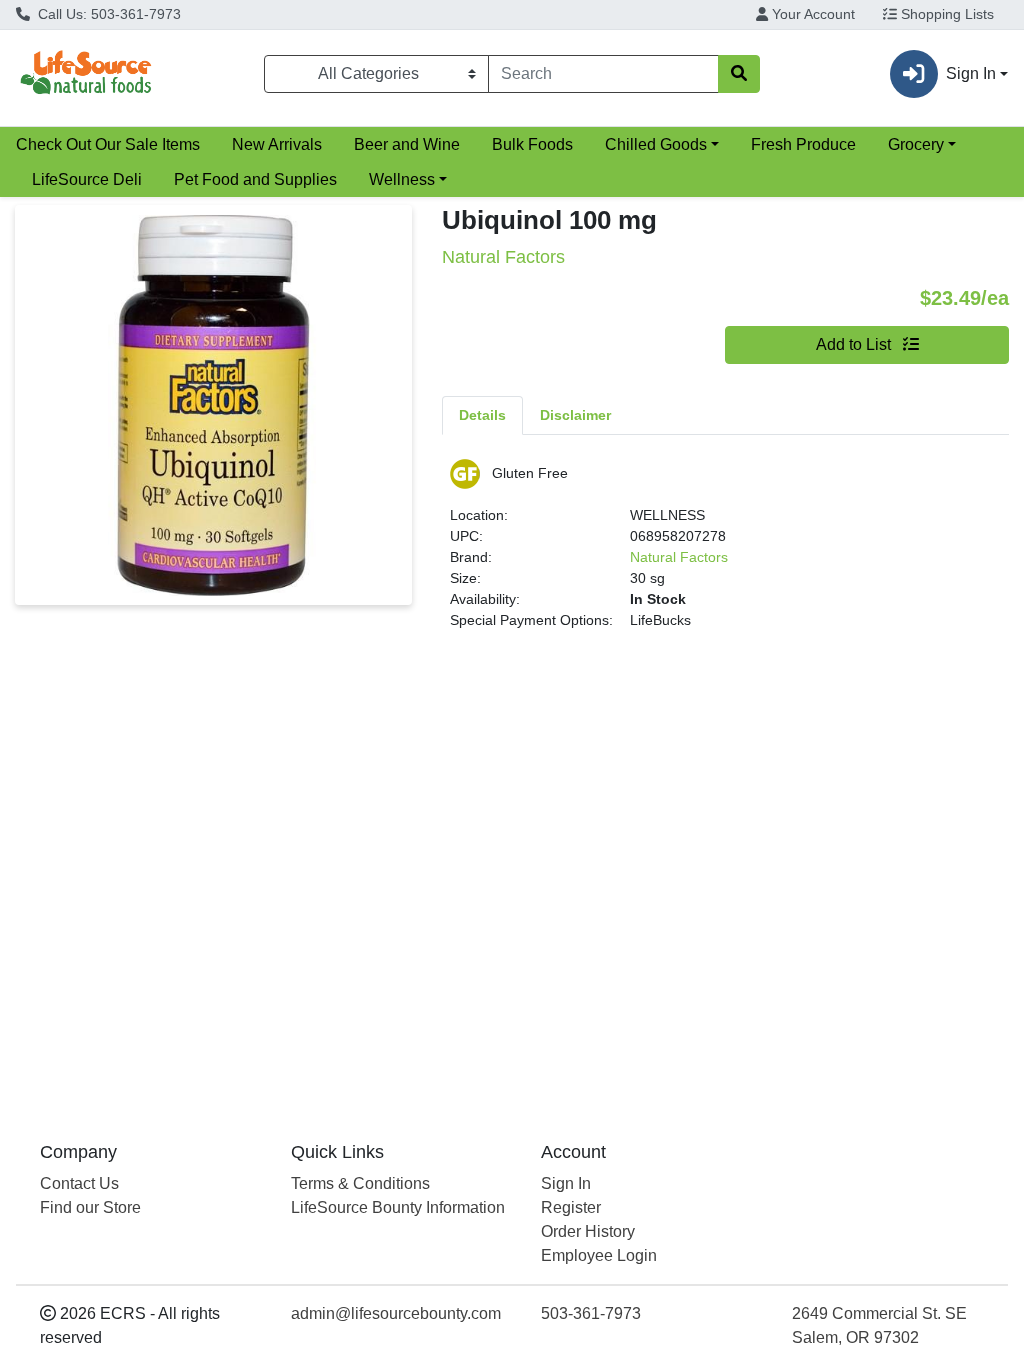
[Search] (739, 74)
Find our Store (90, 1207)
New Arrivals (277, 144)
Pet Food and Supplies (255, 179)
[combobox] (603, 74)
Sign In (566, 1183)
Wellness (402, 179)
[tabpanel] (725, 553)
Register (571, 1207)
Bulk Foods (532, 144)
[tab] (482, 415)
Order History (588, 1231)
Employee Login (599, 1255)
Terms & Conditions (360, 1183)
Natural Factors (679, 557)
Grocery (916, 144)
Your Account (811, 14)
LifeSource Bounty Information (398, 1207)
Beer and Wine (407, 144)
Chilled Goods (656, 144)
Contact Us (79, 1183)
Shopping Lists (945, 14)
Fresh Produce (803, 144)
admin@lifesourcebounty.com (396, 1313)
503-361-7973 (591, 1313)
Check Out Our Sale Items (108, 144)
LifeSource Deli (87, 179)
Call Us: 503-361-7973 (107, 14)
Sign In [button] (971, 73)
